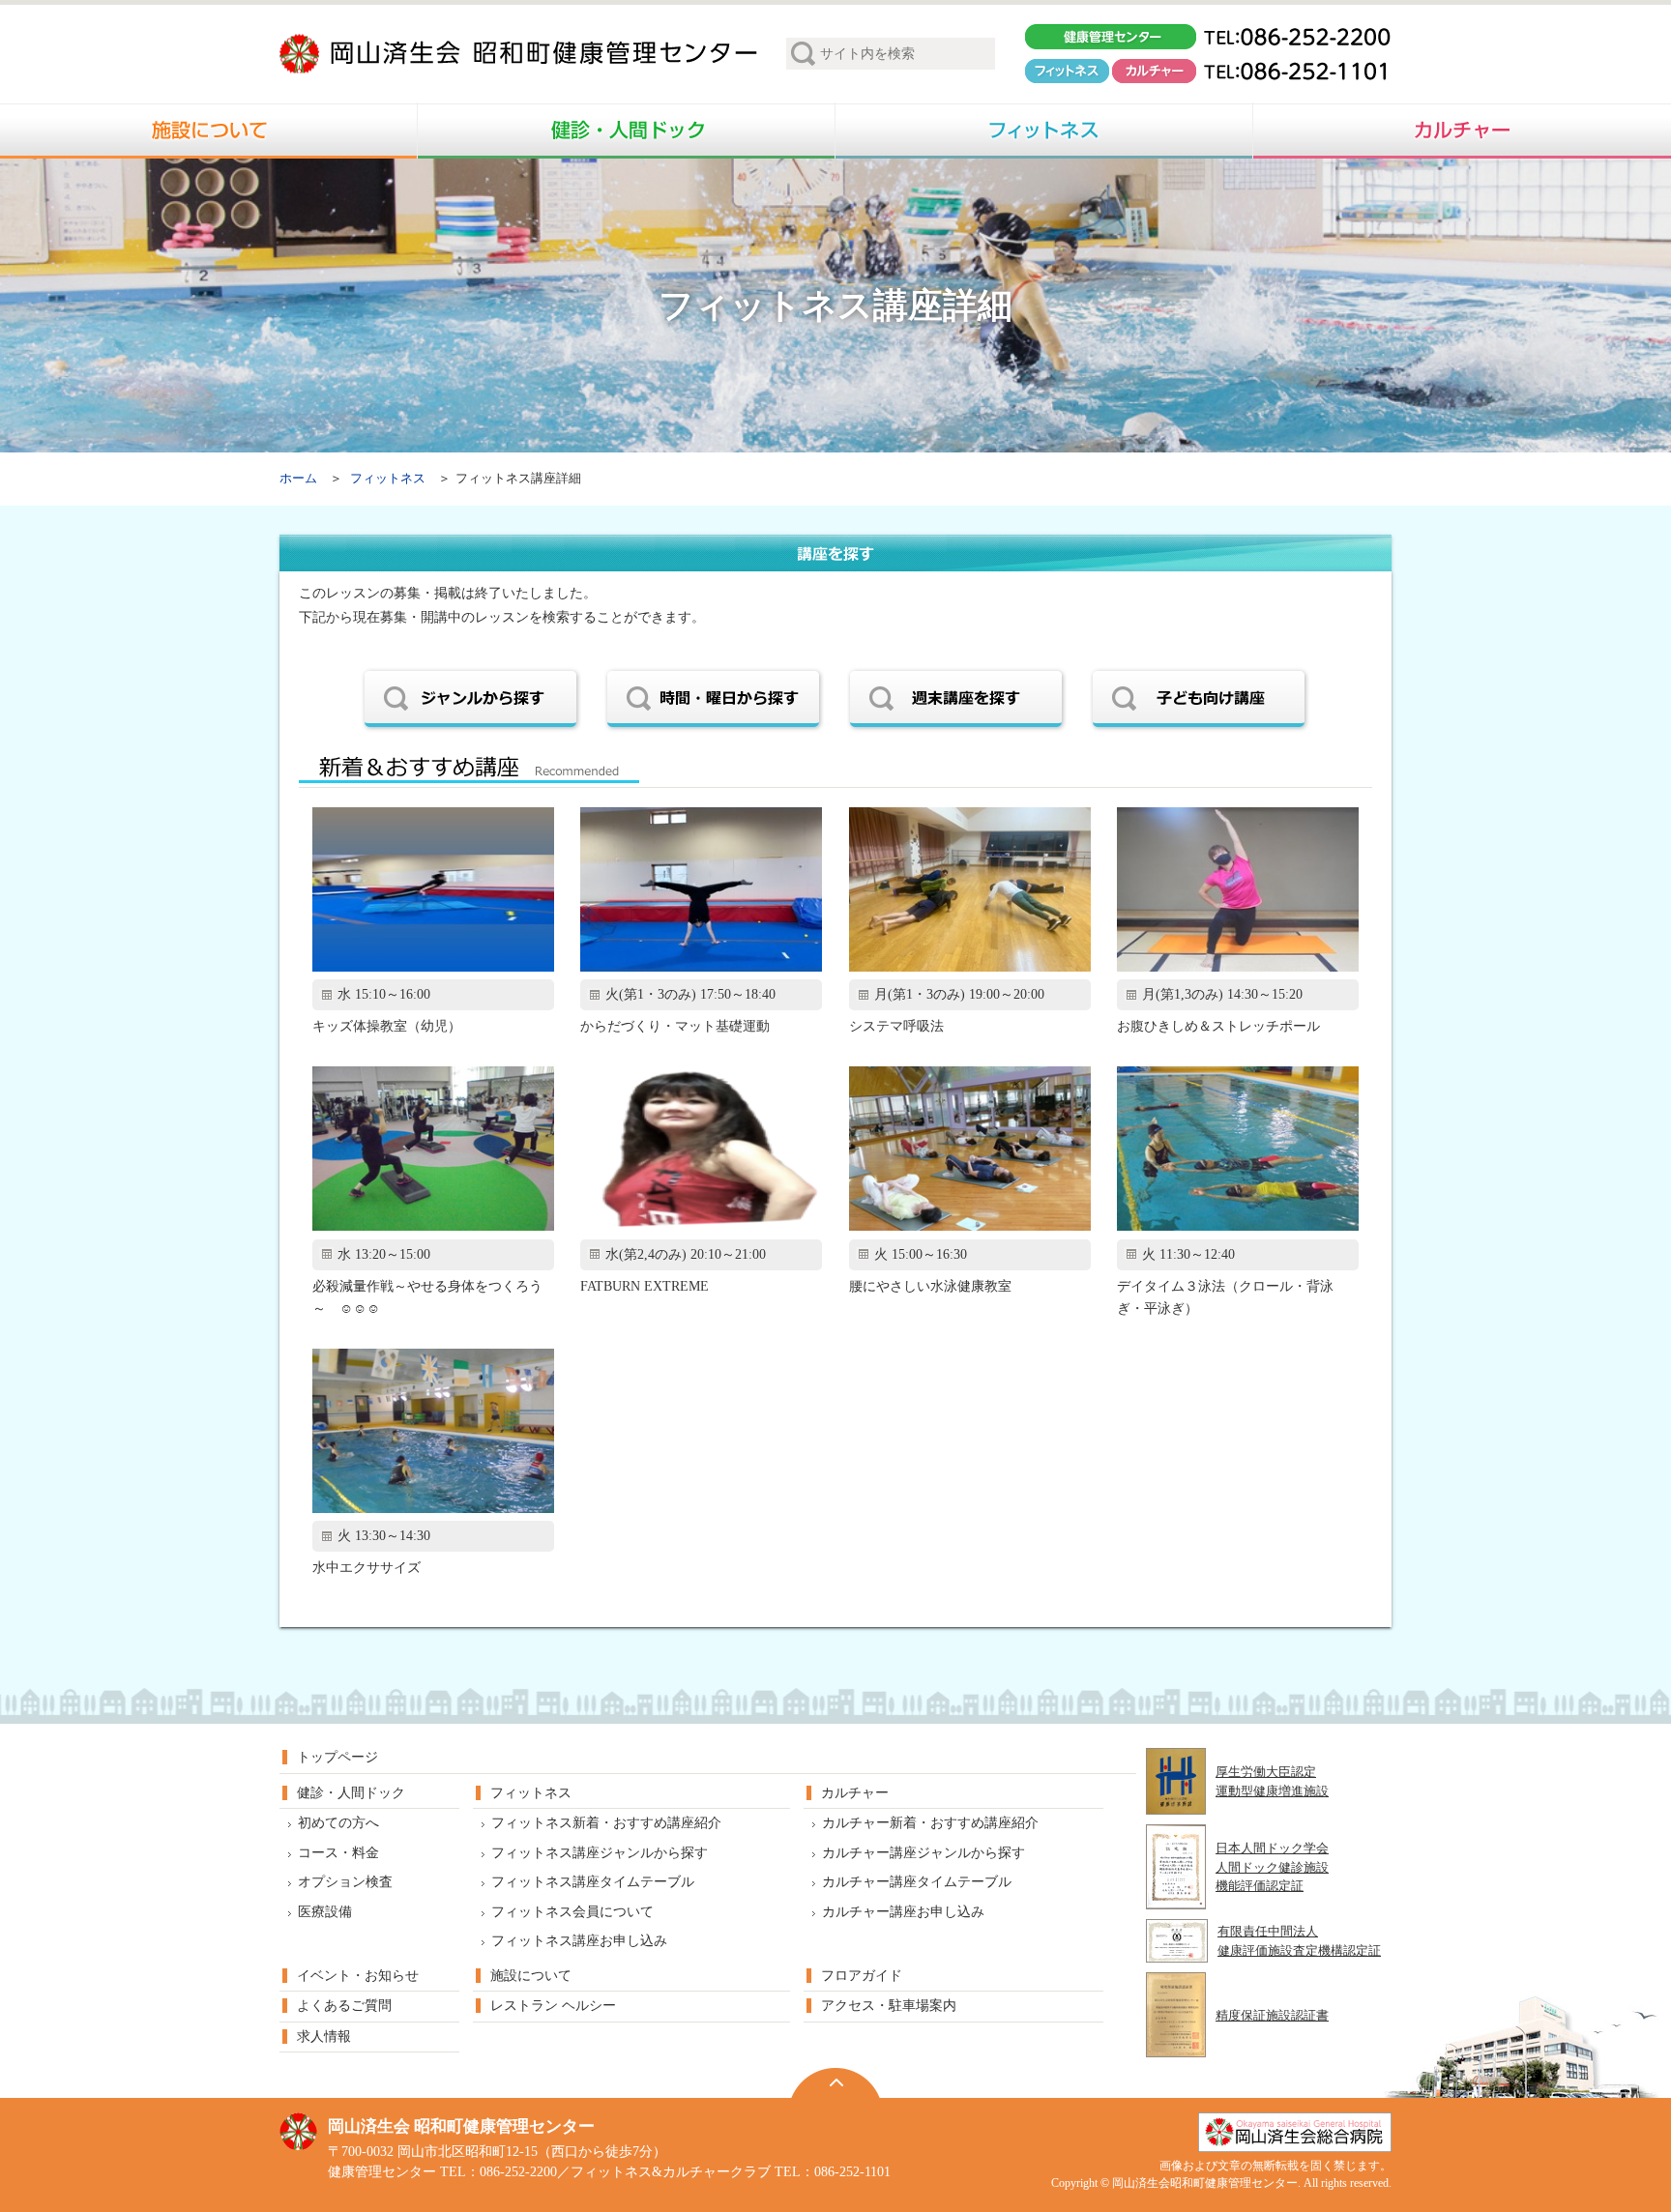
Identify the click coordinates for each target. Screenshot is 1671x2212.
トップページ (337, 1757)
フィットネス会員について (572, 1912)
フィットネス (388, 479)
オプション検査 (345, 1882)
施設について (531, 1976)
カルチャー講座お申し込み (903, 1912)
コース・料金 (338, 1853)
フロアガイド (862, 1976)
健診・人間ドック (351, 1793)
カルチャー (855, 1793)
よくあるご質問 (344, 2006)
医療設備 (325, 1912)
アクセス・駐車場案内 (889, 2006)
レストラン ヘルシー (553, 2006)
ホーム (298, 479)
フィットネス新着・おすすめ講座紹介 (606, 1823)
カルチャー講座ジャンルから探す (923, 1853)
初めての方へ (338, 1823)
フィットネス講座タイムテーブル (593, 1882)
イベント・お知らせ (358, 1976)
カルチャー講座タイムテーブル (917, 1882)
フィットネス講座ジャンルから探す (600, 1853)
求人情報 (324, 2037)
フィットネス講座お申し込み (579, 1941)
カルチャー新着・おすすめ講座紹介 (930, 1823)
